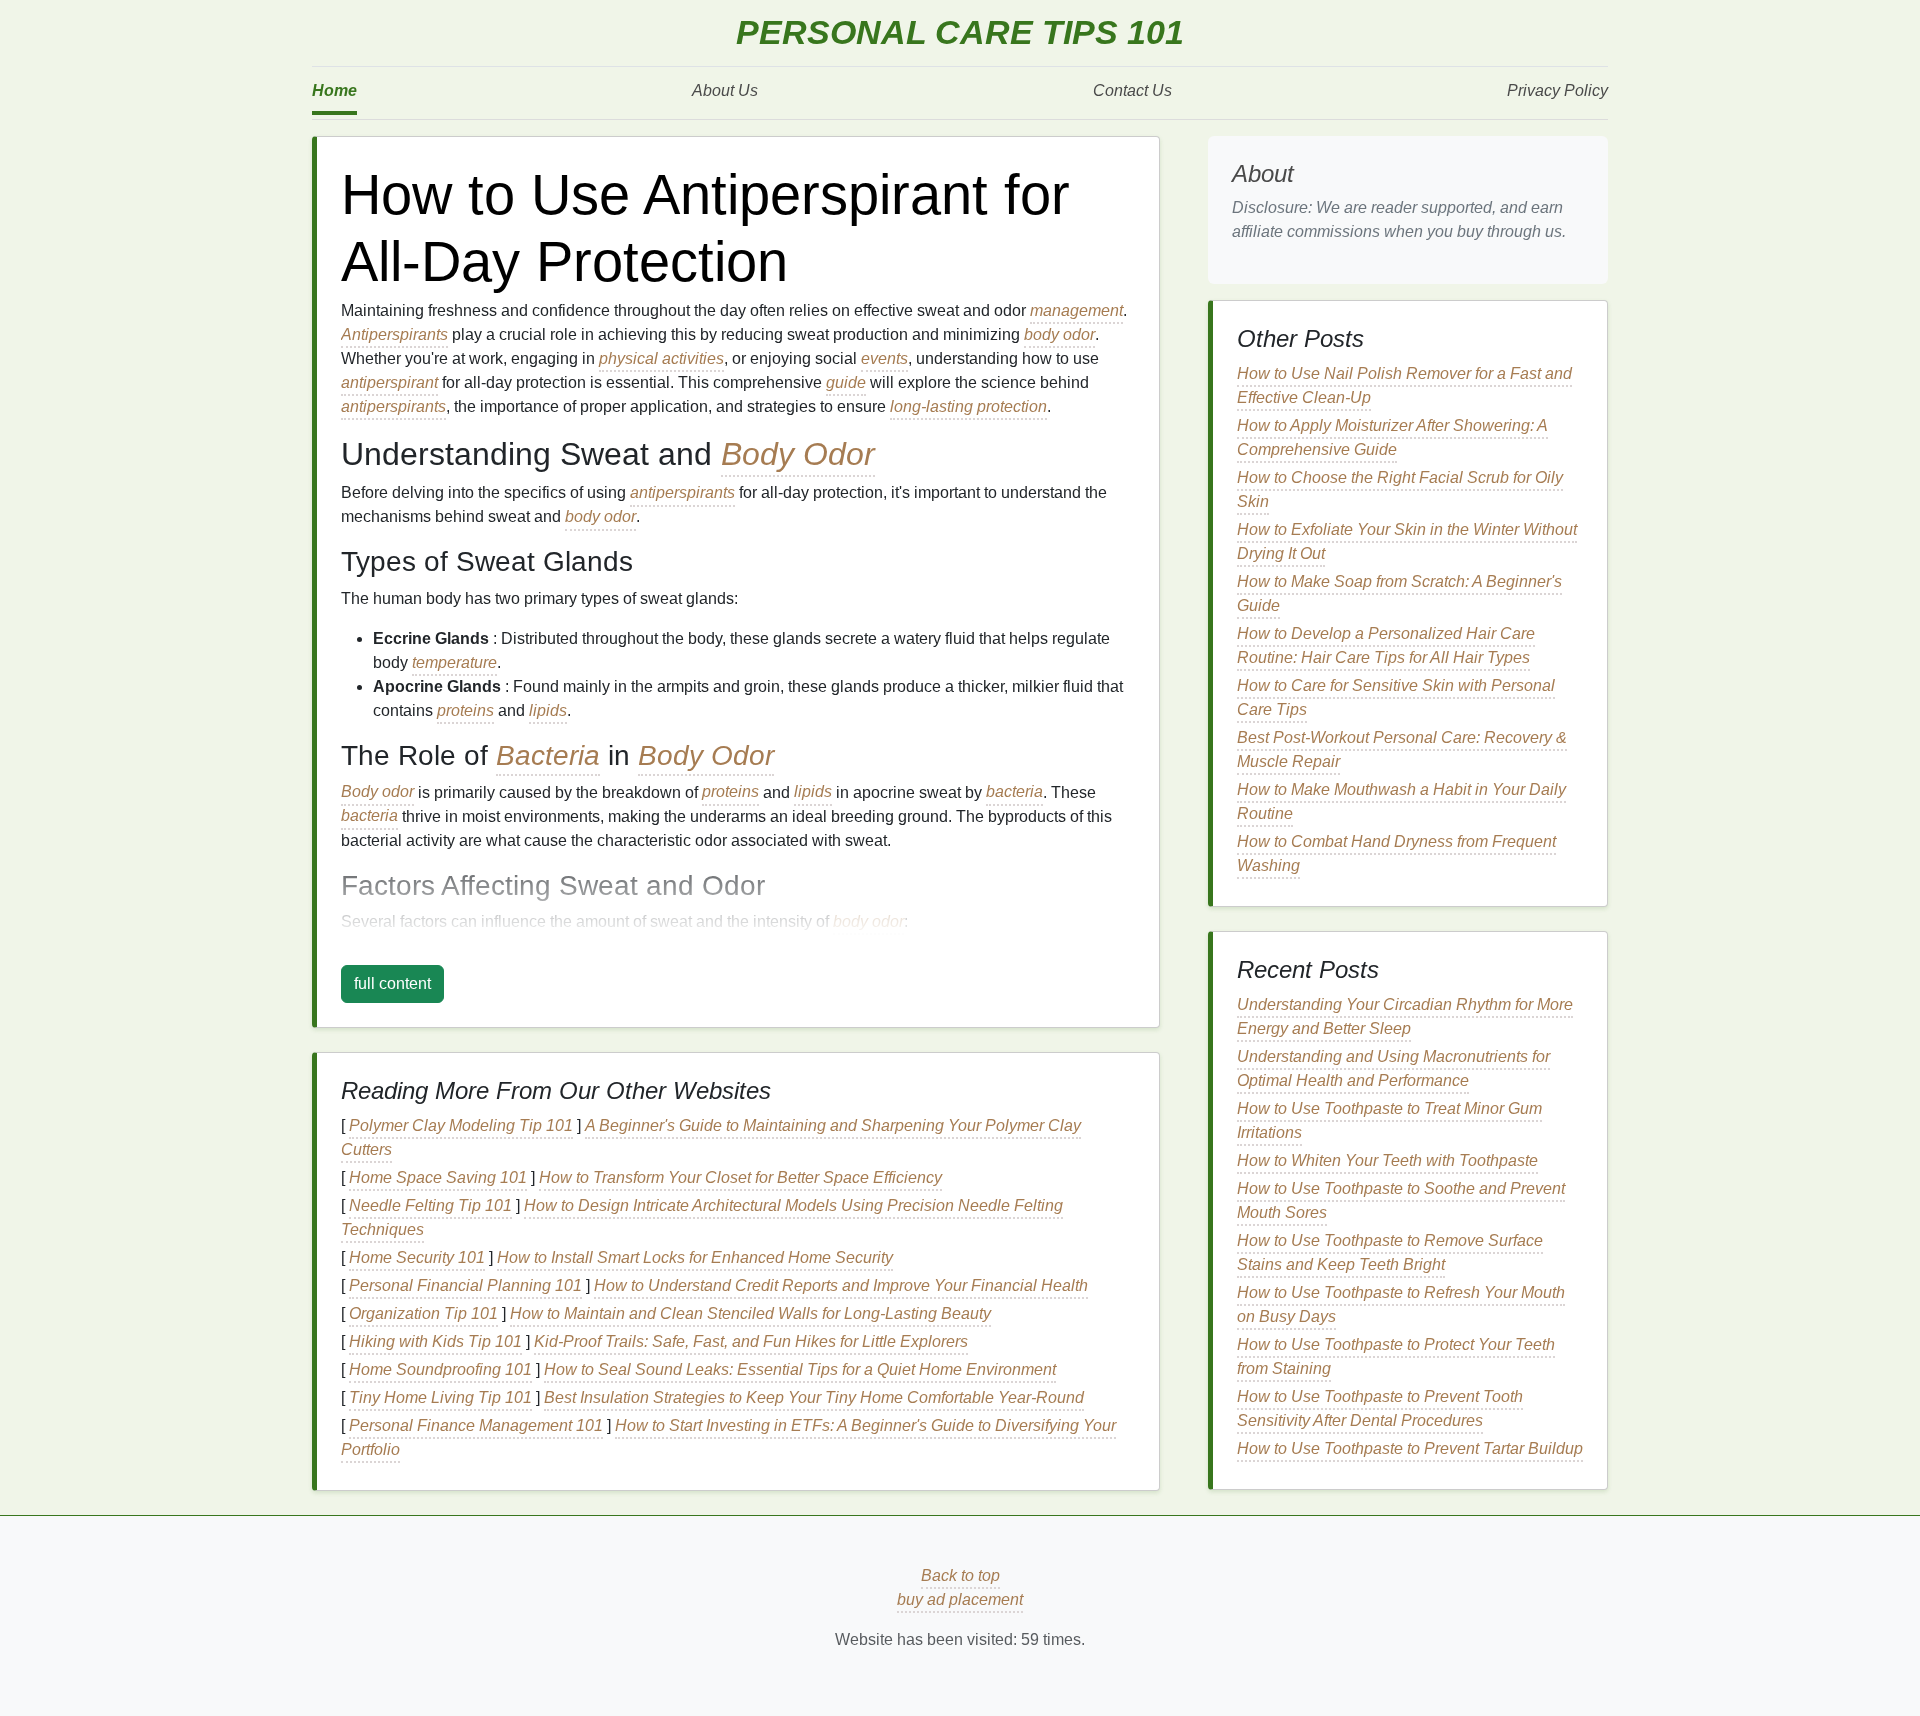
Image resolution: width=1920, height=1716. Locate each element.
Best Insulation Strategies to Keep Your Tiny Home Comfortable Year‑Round (814, 1397)
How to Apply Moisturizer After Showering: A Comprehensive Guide (1392, 437)
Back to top (960, 1575)
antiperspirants (393, 406)
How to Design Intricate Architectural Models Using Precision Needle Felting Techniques (702, 1217)
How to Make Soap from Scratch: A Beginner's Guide (1399, 593)
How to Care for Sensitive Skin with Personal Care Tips (1396, 697)
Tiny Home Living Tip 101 (440, 1397)
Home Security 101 (417, 1257)
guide (846, 382)
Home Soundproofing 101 (440, 1369)
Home (334, 90)
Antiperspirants (394, 334)
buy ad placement (960, 1599)
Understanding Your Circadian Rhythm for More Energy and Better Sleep (1405, 1016)
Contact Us (1132, 90)
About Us (725, 90)
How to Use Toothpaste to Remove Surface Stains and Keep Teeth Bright (1390, 1252)
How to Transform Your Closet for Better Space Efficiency (740, 1177)
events (884, 358)
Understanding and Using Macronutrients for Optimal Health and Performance (1393, 1068)
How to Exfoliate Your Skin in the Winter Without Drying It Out (1407, 541)
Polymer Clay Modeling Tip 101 (461, 1125)
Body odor (377, 792)
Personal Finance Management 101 (476, 1425)
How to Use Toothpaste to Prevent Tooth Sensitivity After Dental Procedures (1380, 1408)
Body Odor (798, 454)
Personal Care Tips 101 (960, 32)
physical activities (661, 358)
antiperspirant (389, 382)
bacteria (1014, 792)
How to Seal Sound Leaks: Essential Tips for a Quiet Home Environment (800, 1369)
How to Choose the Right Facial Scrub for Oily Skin (1400, 489)
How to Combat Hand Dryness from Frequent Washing (1396, 853)
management (1076, 310)
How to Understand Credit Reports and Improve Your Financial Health (841, 1285)
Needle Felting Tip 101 (430, 1205)
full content (392, 983)
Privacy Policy (1557, 90)
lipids (548, 710)
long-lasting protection (968, 406)
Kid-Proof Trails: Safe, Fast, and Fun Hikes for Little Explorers (751, 1341)
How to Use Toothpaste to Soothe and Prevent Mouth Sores (1401, 1200)
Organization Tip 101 (423, 1313)
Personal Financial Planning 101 (465, 1285)
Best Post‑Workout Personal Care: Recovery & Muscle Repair (1402, 749)
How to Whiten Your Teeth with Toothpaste (1387, 1160)
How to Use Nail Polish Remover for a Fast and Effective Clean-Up (1404, 385)
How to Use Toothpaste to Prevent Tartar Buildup (1410, 1448)
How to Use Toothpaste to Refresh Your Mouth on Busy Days (1401, 1304)
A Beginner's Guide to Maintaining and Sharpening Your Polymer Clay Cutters (711, 1137)
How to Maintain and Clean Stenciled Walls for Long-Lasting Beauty (750, 1313)
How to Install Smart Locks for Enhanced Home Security (695, 1257)
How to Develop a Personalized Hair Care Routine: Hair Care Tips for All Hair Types (1386, 645)
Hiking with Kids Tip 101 (435, 1341)
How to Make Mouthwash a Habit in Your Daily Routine (1401, 801)
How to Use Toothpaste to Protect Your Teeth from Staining (1396, 1356)
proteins (465, 710)
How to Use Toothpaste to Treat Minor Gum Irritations (1389, 1120)
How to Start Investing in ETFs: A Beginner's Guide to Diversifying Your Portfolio (728, 1437)
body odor (1059, 334)
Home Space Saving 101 (438, 1177)
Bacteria (548, 755)
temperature (454, 662)
